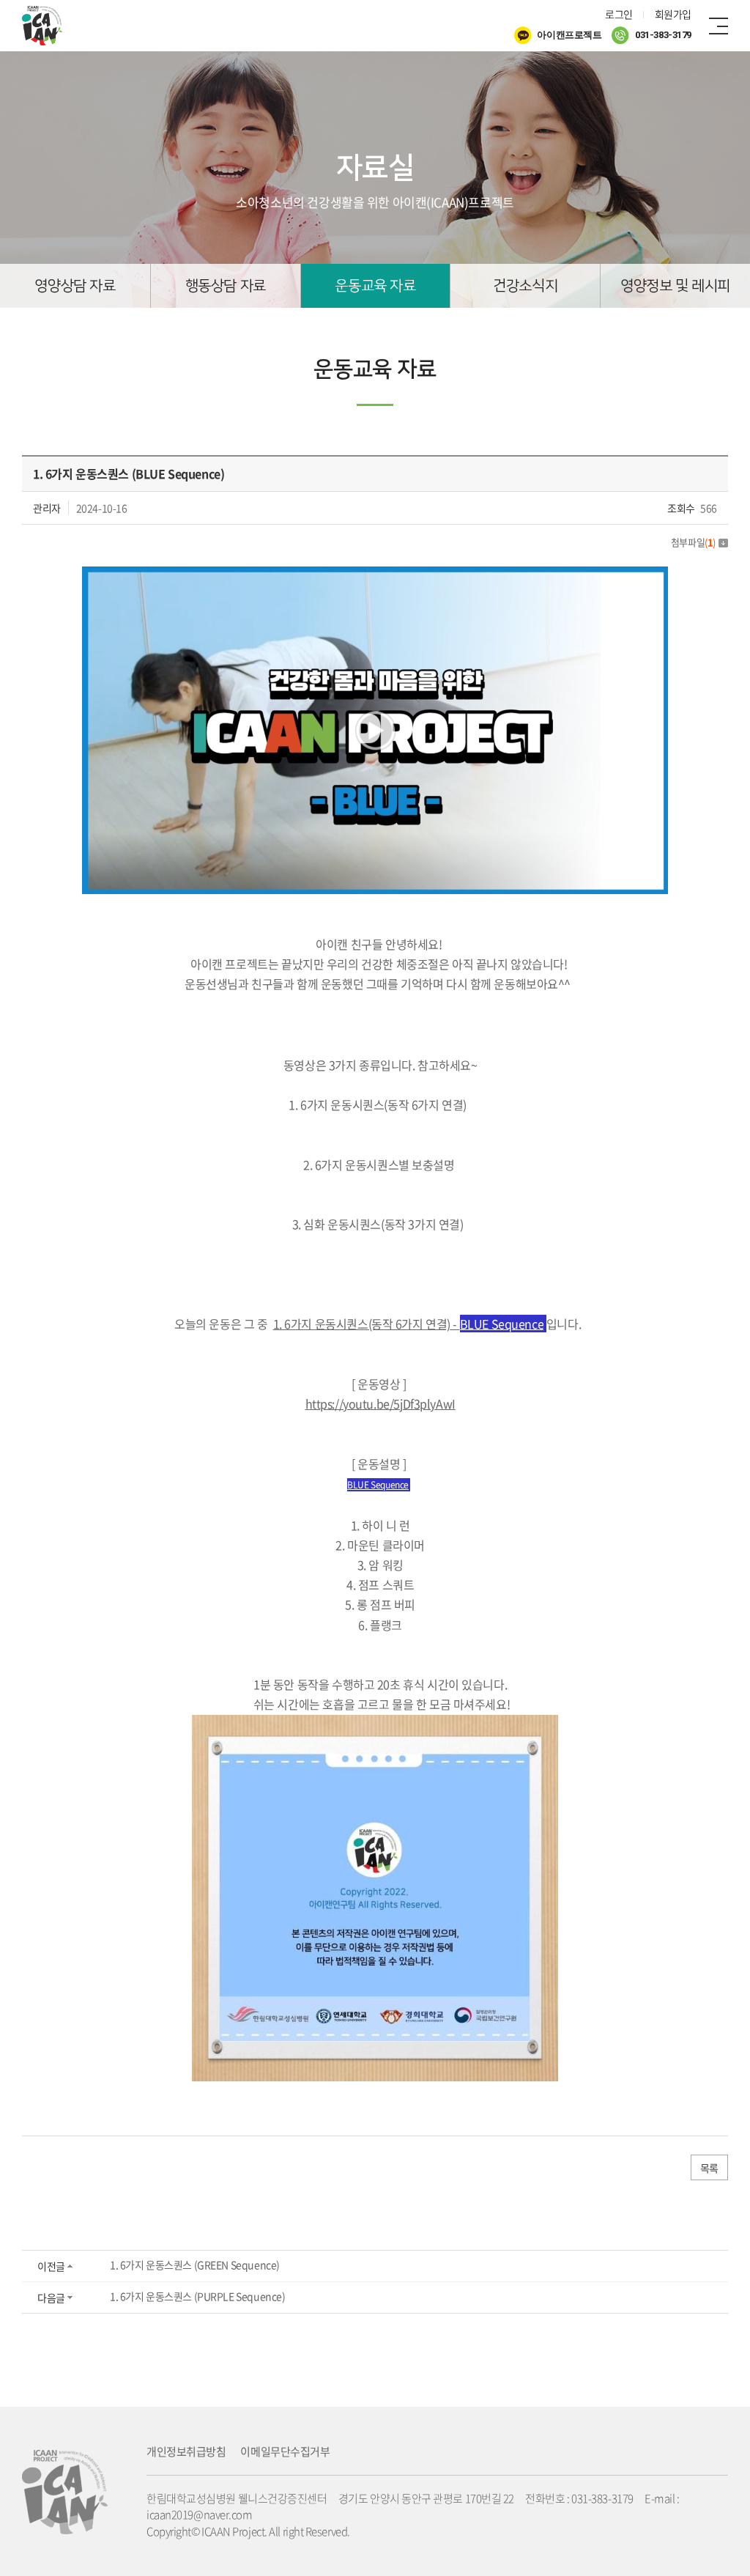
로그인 (619, 14)
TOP (692, 2518)
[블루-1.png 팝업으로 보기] (375, 576)
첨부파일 (693, 542)
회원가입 (673, 14)
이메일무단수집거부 (285, 2451)
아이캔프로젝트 (569, 36)
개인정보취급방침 (186, 2451)
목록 (709, 2168)
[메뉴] (719, 26)
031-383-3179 (662, 36)
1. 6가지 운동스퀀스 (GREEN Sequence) (195, 2265)
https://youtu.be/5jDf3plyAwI (380, 1403)
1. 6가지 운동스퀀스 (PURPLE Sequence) (197, 2296)
